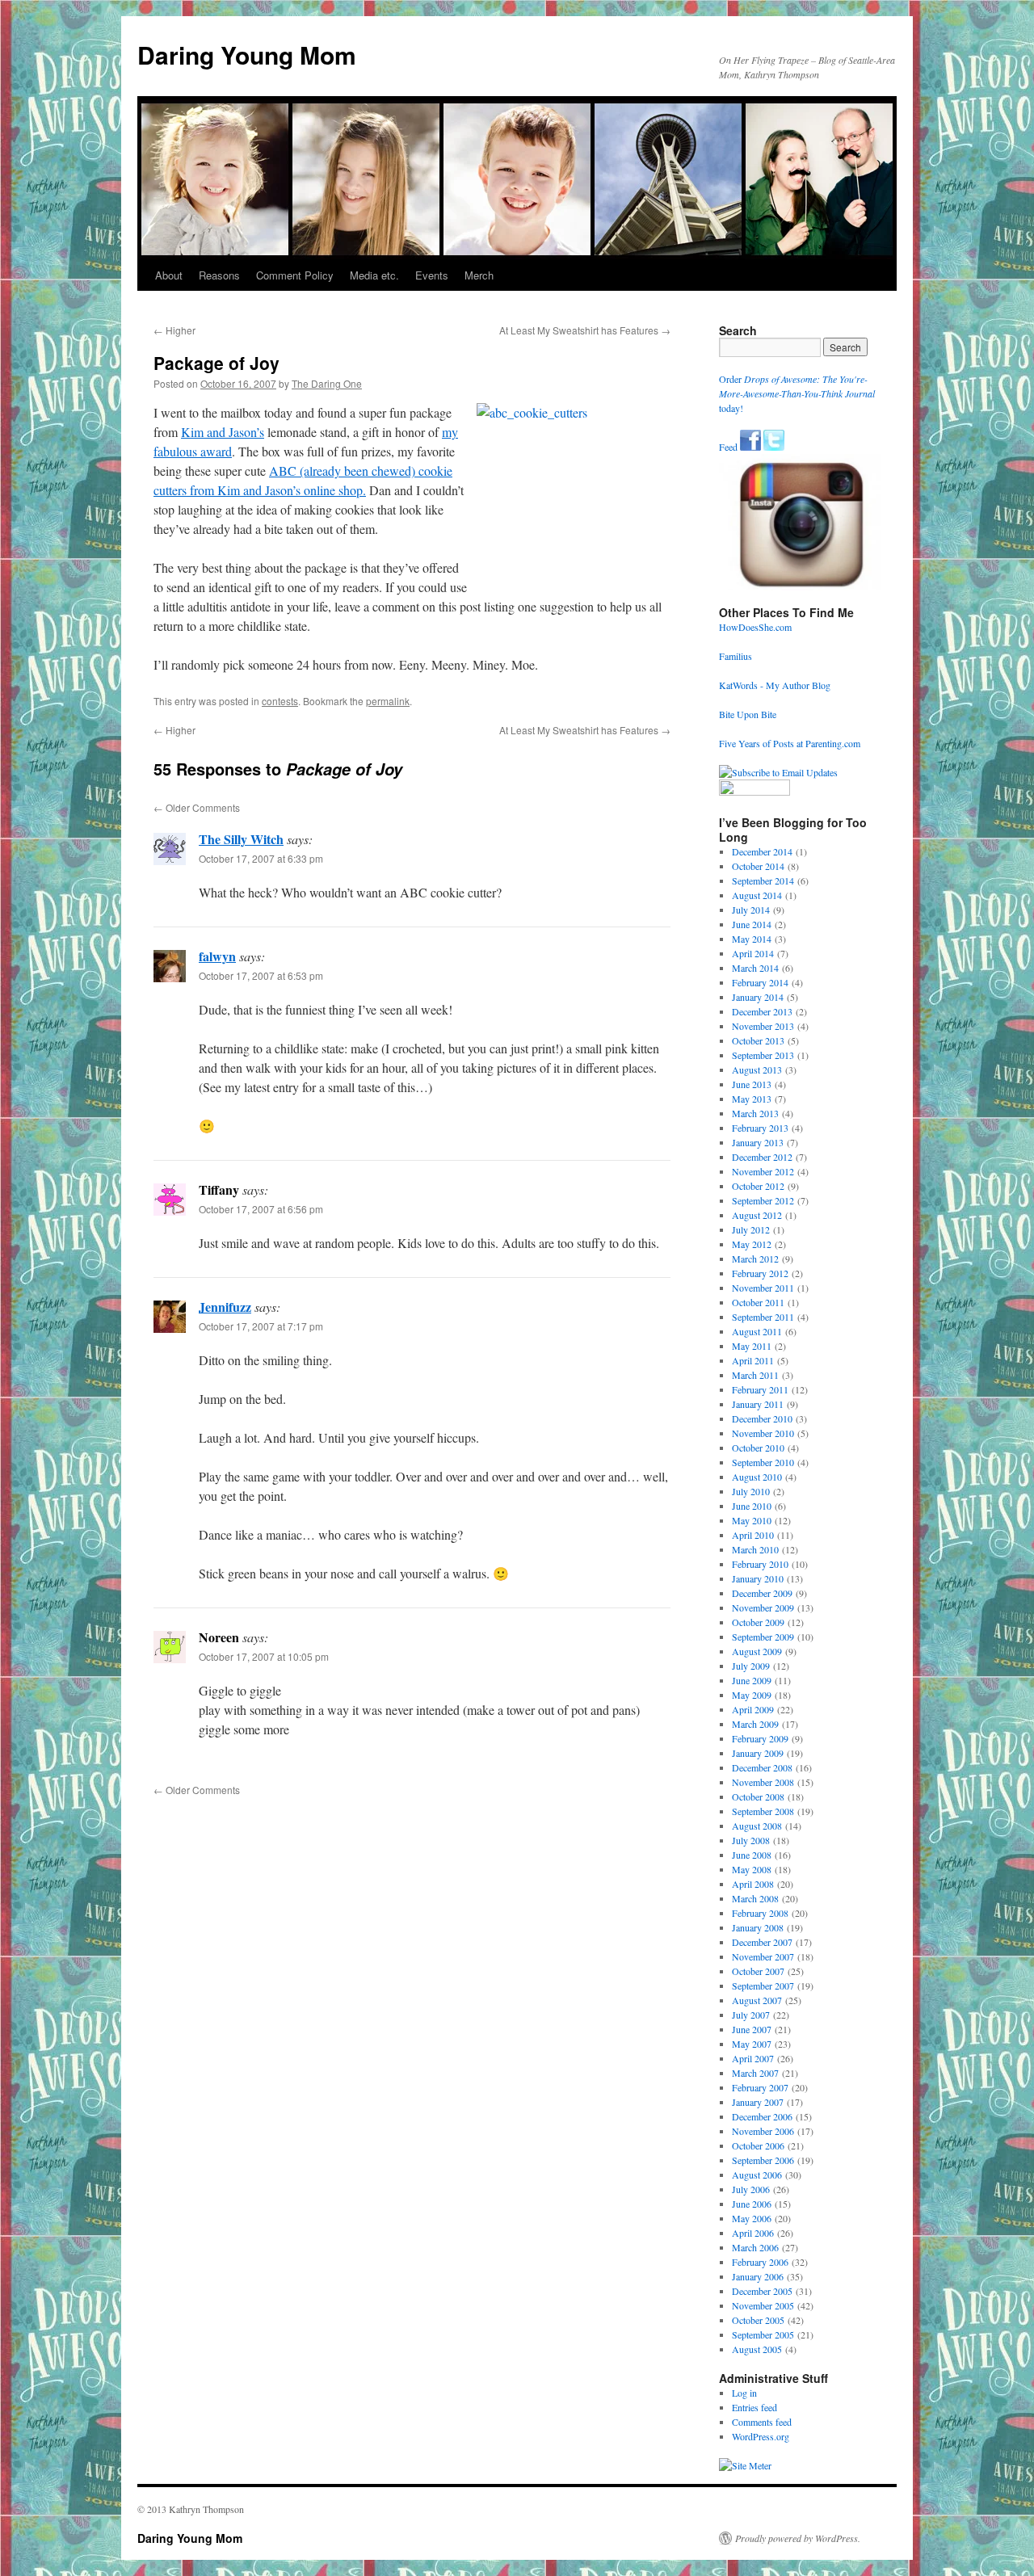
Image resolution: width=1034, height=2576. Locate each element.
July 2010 (751, 1491)
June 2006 (752, 2204)
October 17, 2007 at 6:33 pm (261, 858)
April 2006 (753, 2233)
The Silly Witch (241, 839)
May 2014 (752, 939)
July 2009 (751, 1666)
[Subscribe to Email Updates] (778, 772)
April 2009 (753, 1709)
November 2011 (763, 1288)
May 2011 (752, 1346)
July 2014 (751, 910)
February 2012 (760, 1273)
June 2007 (752, 2029)
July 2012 (751, 1229)
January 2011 (758, 1404)
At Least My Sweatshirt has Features (585, 330)
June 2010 (752, 1506)
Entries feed (754, 2407)
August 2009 (757, 1651)
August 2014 (757, 895)
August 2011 (757, 1331)
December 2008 (762, 1767)
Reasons (219, 275)
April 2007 (753, 2058)
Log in (744, 2393)
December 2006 (762, 2116)
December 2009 (762, 1593)
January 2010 (758, 1578)
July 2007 (751, 2015)
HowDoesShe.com (755, 627)
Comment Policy (295, 275)
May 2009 (752, 1695)
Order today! (797, 393)
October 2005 (758, 2320)
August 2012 (757, 1215)
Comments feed (762, 2422)
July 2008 (751, 1840)
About (169, 275)
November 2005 (763, 2305)
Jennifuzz (225, 1307)
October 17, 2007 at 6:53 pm (261, 975)
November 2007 (763, 1956)
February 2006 (760, 2262)
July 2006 (751, 2189)
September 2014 (763, 880)
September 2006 (763, 2160)
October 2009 (758, 1622)
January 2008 (758, 1927)
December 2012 (762, 1157)
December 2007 (762, 1942)
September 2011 (763, 1317)
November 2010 (763, 1433)
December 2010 (762, 1418)
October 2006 (758, 2145)
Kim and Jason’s (223, 432)
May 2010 (752, 1520)
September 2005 (763, 2334)
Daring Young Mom (247, 55)
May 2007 (752, 2044)
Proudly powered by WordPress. (798, 2538)
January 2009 (758, 1753)
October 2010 (758, 1448)
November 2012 (763, 1171)
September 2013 (763, 1055)
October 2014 (758, 866)
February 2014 (760, 982)
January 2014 (758, 997)
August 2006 (757, 2175)
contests (280, 701)
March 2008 (755, 1898)
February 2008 (760, 1913)
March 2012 (755, 1259)
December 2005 (762, 2291)
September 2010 (763, 1462)
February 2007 (760, 2087)
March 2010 (755, 1549)
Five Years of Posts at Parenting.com (790, 743)
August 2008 (757, 1826)
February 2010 (760, 1564)
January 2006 (758, 2276)
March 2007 (755, 2073)
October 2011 (758, 1302)
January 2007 (758, 2102)
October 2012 (758, 1186)
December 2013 (762, 1011)
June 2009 (752, 1680)
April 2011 (753, 1360)
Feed (728, 447)
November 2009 (763, 1607)
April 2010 (753, 1535)
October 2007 (758, 1971)
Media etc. (374, 275)
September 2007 (763, 1986)
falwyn (217, 956)
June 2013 (752, 1084)
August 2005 (757, 2349)
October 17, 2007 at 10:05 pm (264, 1656)
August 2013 (757, 1069)
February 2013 (760, 1128)
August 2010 (757, 1477)
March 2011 (755, 1375)
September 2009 (763, 1637)
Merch (479, 275)
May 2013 (752, 1099)
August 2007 (757, 2000)
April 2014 (753, 953)
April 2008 (753, 1884)
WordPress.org (761, 2436)
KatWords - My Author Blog (775, 685)
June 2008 (752, 1855)
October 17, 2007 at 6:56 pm (261, 1209)
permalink (388, 701)
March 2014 (755, 968)
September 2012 (763, 1200)
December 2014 (762, 851)
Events (432, 275)
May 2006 (752, 2218)
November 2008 (763, 1782)
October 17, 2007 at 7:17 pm (261, 1326)
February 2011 (760, 1389)
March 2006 (755, 2247)
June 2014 (752, 924)
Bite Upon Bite (748, 714)
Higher (174, 330)
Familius (736, 656)
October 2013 (758, 1040)
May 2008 (752, 1869)
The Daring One (327, 383)
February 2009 (760, 1738)
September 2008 (763, 1811)
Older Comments (197, 807)
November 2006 (763, 2131)
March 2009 (755, 1724)
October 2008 (758, 1796)
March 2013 (755, 1113)
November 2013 (763, 1026)
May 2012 (752, 1244)
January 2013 (758, 1142)
